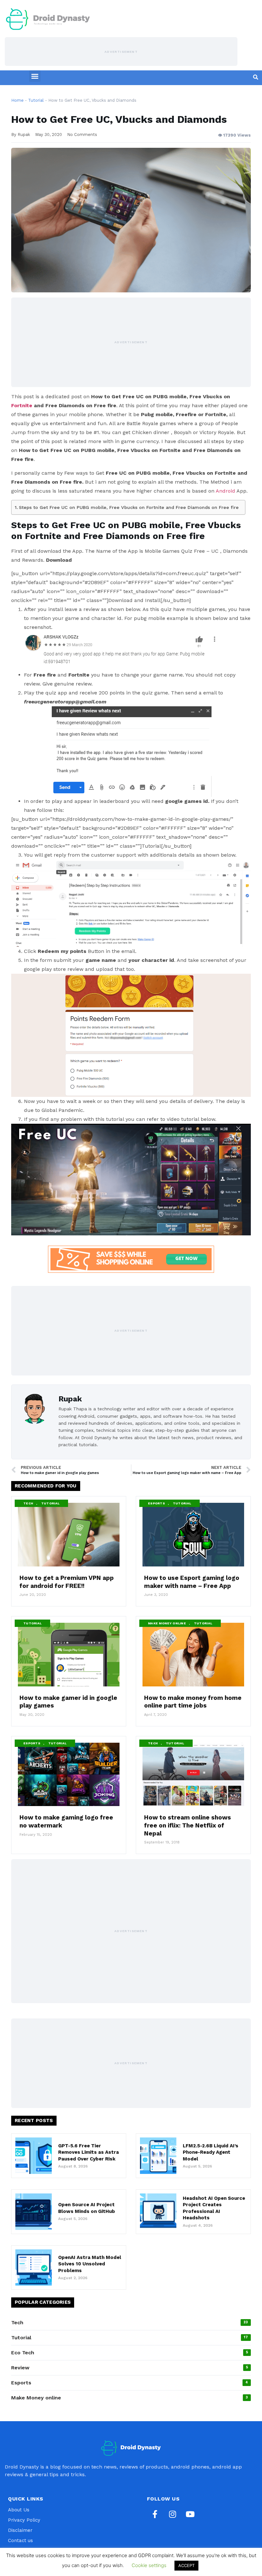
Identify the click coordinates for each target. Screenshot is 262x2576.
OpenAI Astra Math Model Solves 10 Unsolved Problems (90, 2264)
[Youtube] (190, 2514)
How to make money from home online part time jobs (193, 1702)
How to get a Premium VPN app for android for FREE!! (67, 1582)
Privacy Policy (24, 2520)
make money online (167, 1623)
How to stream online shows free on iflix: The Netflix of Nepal (188, 1825)
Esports (156, 1503)
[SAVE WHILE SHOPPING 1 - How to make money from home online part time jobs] (131, 1261)
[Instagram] (173, 2514)
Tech (28, 1503)
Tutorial (36, 100)
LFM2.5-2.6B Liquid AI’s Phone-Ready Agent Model (211, 2152)
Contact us (20, 2540)
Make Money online (36, 2398)
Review (20, 2368)
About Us (19, 2510)
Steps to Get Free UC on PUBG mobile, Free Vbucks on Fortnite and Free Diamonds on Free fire (129, 507)
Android (225, 491)
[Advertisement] (121, 52)
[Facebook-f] (155, 2514)
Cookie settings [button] (149, 2565)
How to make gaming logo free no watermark (66, 1821)
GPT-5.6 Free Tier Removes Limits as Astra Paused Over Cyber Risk (89, 2152)
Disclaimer (20, 2530)
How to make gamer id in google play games (68, 1702)
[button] (35, 76)
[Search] (256, 77)
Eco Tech (23, 2353)
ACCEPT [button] (186, 2565)
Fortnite (22, 405)
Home (17, 100)
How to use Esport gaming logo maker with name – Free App (192, 1582)
